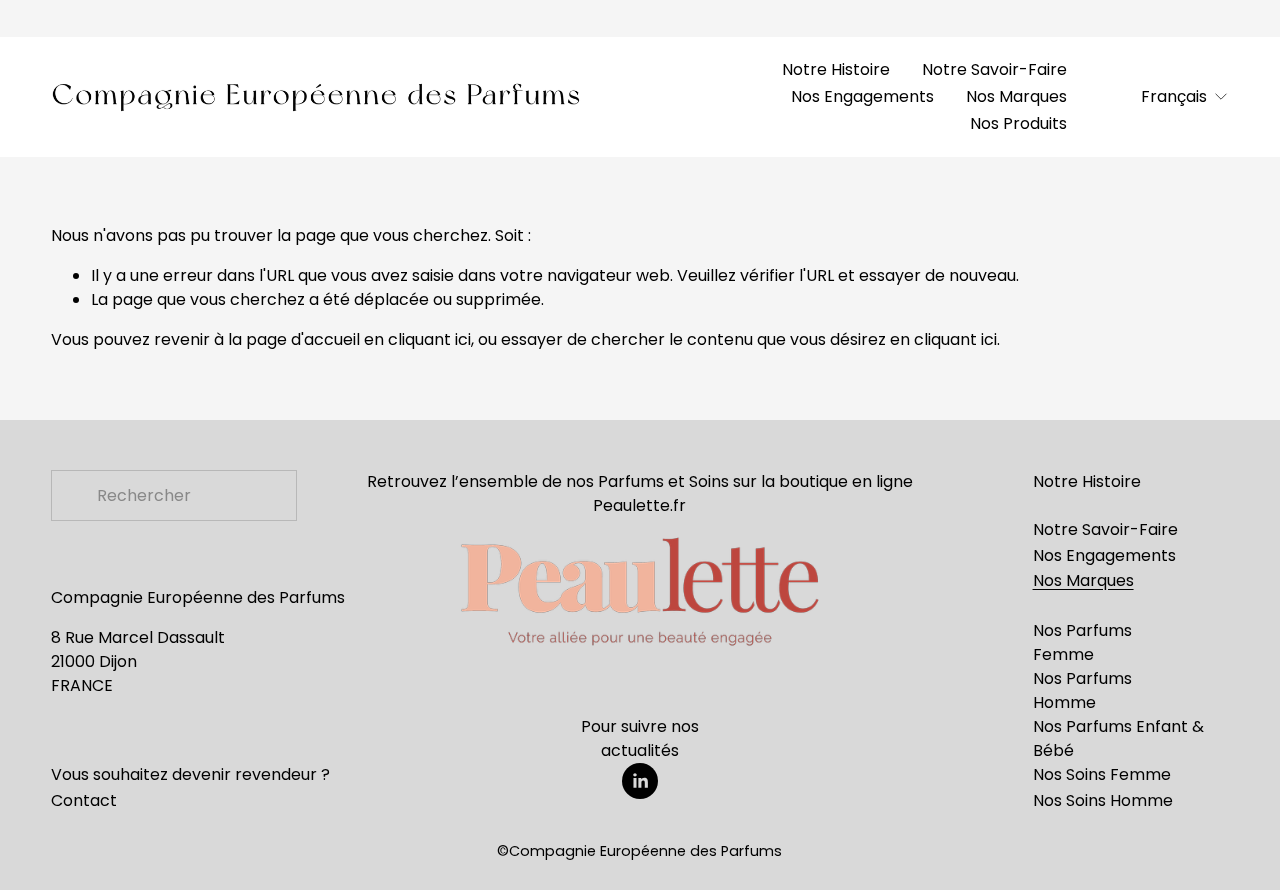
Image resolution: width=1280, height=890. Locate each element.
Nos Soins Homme (1103, 800)
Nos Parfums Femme (1082, 642)
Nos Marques (1016, 96)
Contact (84, 800)
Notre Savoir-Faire (994, 69)
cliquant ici (429, 339)
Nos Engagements (862, 96)
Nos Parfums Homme (1082, 690)
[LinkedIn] (640, 781)
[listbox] (1173, 96)
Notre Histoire (836, 69)
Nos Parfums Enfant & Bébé (1118, 738)
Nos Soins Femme (1102, 774)
